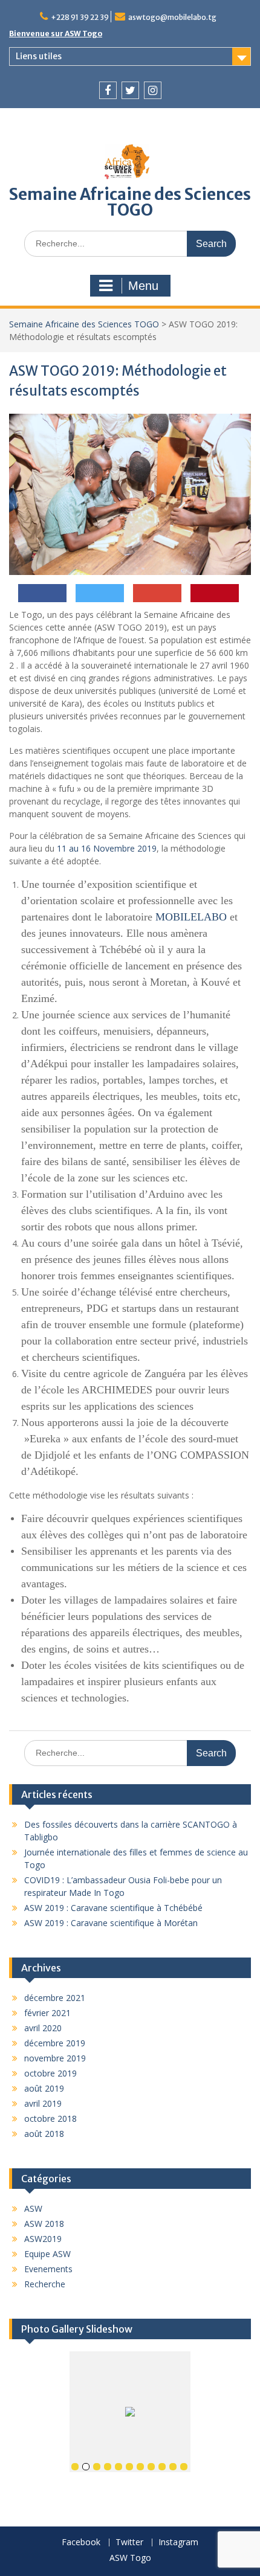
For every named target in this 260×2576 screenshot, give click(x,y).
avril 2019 (43, 2103)
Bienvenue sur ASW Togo (56, 34)
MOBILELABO (191, 917)
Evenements (48, 2269)
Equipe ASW (47, 2254)
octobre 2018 (50, 2118)
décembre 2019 (55, 2043)
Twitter (129, 2542)
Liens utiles (39, 56)
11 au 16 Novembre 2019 (107, 848)
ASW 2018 (44, 2224)
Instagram (178, 2542)
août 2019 (44, 2088)
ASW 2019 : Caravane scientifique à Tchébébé (113, 1908)
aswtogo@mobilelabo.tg (172, 17)
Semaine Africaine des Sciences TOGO (130, 202)
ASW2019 (43, 2239)
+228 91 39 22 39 (80, 17)
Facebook (81, 2542)
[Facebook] (108, 90)
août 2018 (44, 2134)
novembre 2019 (55, 2058)
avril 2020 (43, 2028)
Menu (143, 286)
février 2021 (47, 2013)
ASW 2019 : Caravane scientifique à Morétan (111, 1923)
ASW (33, 2208)
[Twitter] (130, 90)
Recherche (45, 2284)
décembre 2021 (55, 1998)
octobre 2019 (50, 2073)
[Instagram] (153, 90)
